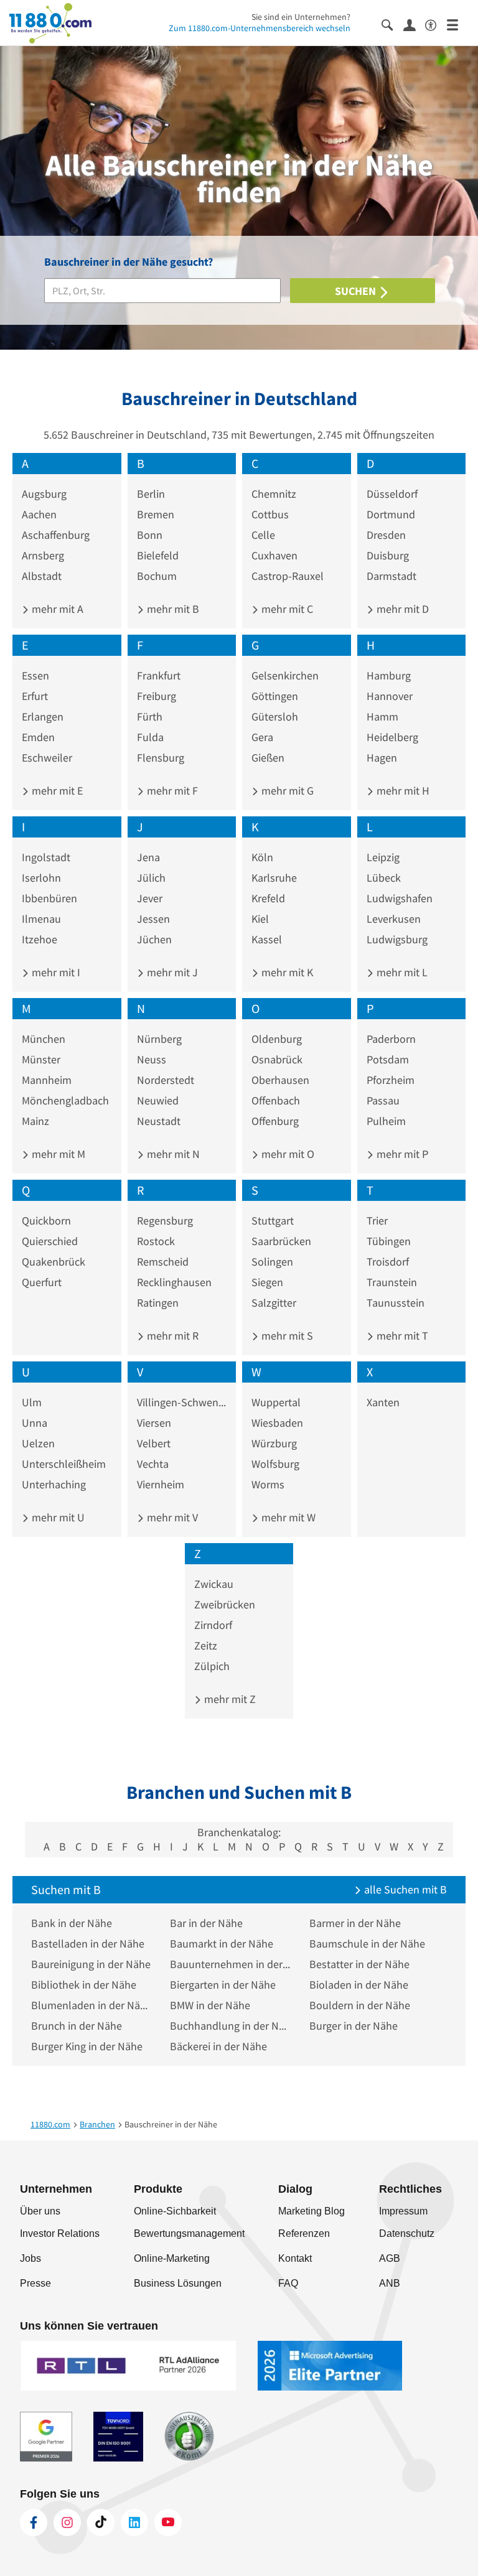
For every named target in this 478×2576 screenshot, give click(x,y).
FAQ (288, 2283)
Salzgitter (274, 1303)
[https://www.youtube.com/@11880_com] (168, 2522)
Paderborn (391, 1039)
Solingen (272, 1262)
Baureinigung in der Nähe (91, 1964)
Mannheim (47, 1080)
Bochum (157, 576)
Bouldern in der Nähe (360, 2005)
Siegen (267, 1282)
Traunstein (392, 1282)
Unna (35, 1423)
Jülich (151, 878)
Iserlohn (41, 878)
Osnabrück (277, 1059)
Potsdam (388, 1059)
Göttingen (275, 696)
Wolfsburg (275, 1464)
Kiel (260, 919)
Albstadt (42, 576)
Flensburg (161, 758)
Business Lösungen (178, 2283)
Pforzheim (391, 1080)
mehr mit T (401, 1336)
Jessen (153, 919)
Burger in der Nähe (354, 2026)
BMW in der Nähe (210, 2005)
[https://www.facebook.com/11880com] (34, 2522)
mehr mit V (171, 1517)
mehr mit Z (229, 1699)
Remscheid (163, 1262)
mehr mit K (286, 972)
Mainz (35, 1121)
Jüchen (154, 939)
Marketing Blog (312, 2211)
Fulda (150, 737)
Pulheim (386, 1121)
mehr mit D (401, 609)
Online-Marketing (172, 2258)
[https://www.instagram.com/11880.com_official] (67, 2522)
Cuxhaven (274, 555)
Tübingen (389, 1241)
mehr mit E (56, 791)
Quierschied (50, 1241)
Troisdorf (388, 1262)
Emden (38, 737)
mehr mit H (402, 791)
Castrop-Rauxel (288, 576)
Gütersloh (275, 716)
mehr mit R (171, 1336)
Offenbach (276, 1100)
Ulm (32, 1402)
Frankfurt (159, 675)
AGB (390, 2258)
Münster (41, 1059)
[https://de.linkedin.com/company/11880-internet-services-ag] (134, 2522)
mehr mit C (286, 609)
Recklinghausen (174, 1282)
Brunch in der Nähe (77, 2026)
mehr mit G (286, 791)
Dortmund (391, 514)
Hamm (382, 716)
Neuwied (158, 1100)
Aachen (39, 514)
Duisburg (388, 555)
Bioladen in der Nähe (359, 1985)
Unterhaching (54, 1484)
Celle (263, 535)
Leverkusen (394, 919)
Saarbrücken (281, 1241)
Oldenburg (277, 1039)
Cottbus (270, 514)
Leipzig (383, 857)
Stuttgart (273, 1220)
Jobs (30, 2258)
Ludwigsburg (397, 939)
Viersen (154, 1423)
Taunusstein (396, 1303)
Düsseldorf (392, 494)
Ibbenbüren (49, 898)
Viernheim (161, 1484)
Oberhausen (280, 1080)
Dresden (386, 535)
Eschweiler (47, 758)
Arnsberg (43, 555)
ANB (390, 2283)
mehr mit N (172, 1154)
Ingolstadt (46, 857)
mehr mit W (287, 1517)
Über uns (40, 2211)
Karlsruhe (274, 878)
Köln (262, 857)
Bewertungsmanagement (189, 2233)
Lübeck (384, 878)
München (44, 1039)
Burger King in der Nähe (87, 2046)
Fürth (150, 716)
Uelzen (38, 1443)
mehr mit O (287, 1154)
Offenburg (275, 1121)
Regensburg (165, 1220)
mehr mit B (172, 609)
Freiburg (157, 696)
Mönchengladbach (65, 1100)
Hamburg (389, 675)
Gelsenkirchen (285, 675)
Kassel (267, 939)
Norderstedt (166, 1080)
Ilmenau (41, 919)
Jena (148, 857)
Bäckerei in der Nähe (218, 2046)
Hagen (382, 758)
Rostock (156, 1241)
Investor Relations (60, 2233)
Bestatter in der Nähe (359, 1964)
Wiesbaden (277, 1423)
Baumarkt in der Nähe (222, 1944)
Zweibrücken (225, 1604)
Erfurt (35, 696)
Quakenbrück (54, 1262)
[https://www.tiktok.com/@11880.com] (101, 2522)
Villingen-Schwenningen (182, 1402)
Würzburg (274, 1443)
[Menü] (458, 24)
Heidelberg (392, 737)
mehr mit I (55, 972)
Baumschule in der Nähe (367, 1944)
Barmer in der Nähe (355, 1923)
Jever (150, 898)
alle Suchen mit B (404, 1889)
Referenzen (304, 2233)
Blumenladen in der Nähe (91, 2005)
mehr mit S (286, 1336)
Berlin (151, 494)
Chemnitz (274, 494)
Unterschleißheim (64, 1464)
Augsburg (44, 494)
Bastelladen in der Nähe (88, 1944)
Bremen (156, 514)
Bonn (150, 535)
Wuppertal (276, 1402)
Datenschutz (407, 2233)
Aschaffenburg (56, 535)
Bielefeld (158, 555)
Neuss (152, 1059)
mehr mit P (401, 1154)
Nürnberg (159, 1039)
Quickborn (46, 1220)
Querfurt (42, 1282)
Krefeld (268, 898)
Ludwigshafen (400, 898)
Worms (268, 1484)
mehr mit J (171, 972)
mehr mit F (171, 791)
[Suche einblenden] (392, 24)
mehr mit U (57, 1517)
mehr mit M (57, 1154)
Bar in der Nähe (206, 1923)
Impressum (403, 2211)
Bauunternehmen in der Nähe (230, 1964)
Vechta (153, 1464)
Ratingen (158, 1303)
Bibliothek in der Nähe (84, 1985)
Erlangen (43, 716)
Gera (262, 737)
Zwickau (214, 1584)
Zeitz (206, 1645)
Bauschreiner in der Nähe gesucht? (129, 262)
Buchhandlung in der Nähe (230, 2026)
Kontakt (295, 2258)
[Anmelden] (414, 24)
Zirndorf (213, 1625)
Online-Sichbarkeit (175, 2211)
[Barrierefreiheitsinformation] (436, 24)
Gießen (268, 758)
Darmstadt (391, 576)
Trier (377, 1220)
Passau (383, 1100)
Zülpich (212, 1666)
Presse (35, 2283)
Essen (35, 675)
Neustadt (159, 1121)
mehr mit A (56, 609)
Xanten (383, 1402)
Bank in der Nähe (72, 1923)
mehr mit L (401, 972)
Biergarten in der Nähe (223, 1985)
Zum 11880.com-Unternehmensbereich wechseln (260, 28)
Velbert (154, 1443)
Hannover (390, 696)
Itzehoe (40, 939)
